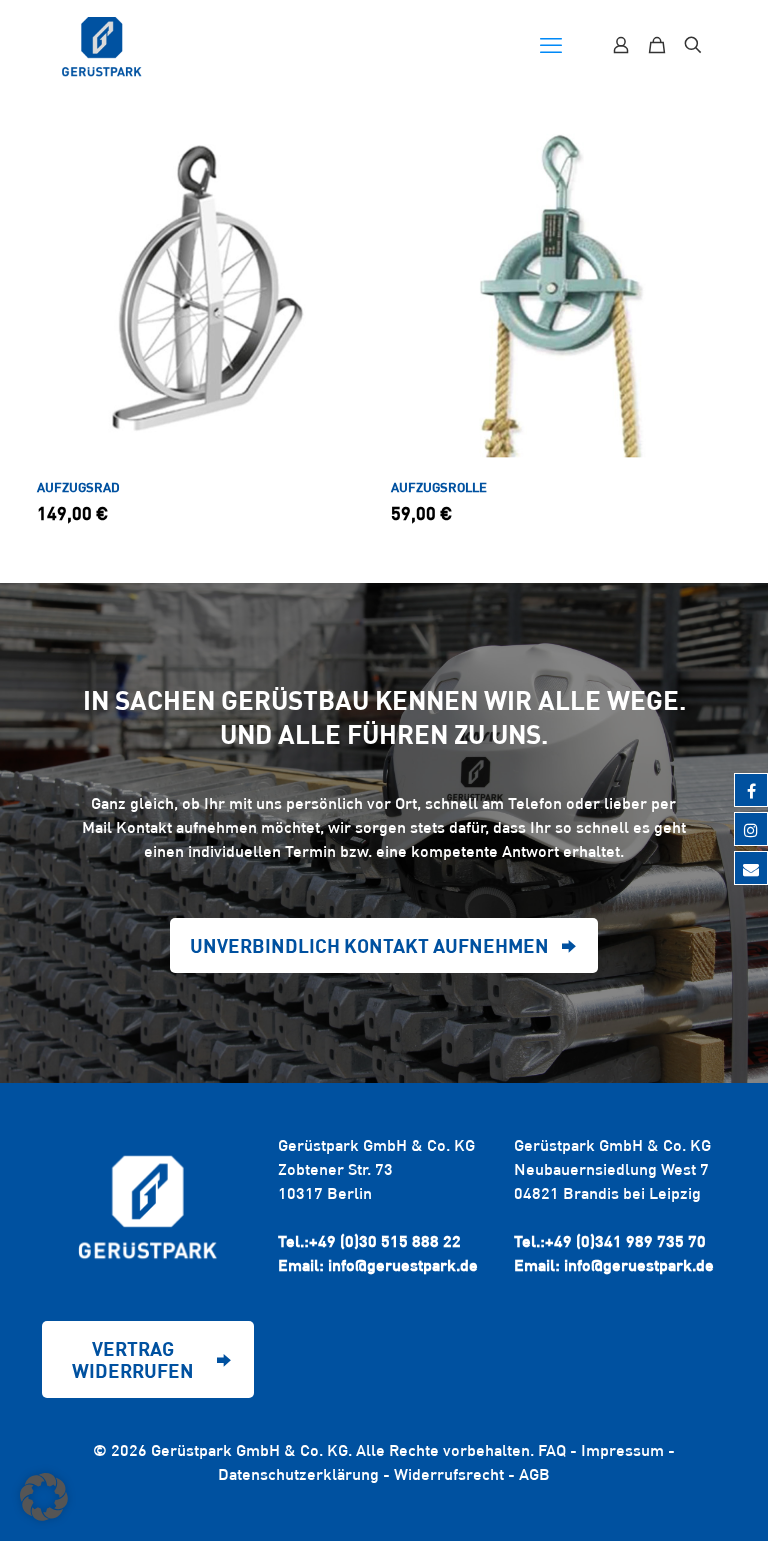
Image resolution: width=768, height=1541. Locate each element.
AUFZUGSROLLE (439, 487)
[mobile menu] (551, 45)
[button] (44, 1497)
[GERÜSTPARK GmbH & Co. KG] (102, 45)
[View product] (349, 192)
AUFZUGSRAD (78, 487)
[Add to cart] (349, 149)
